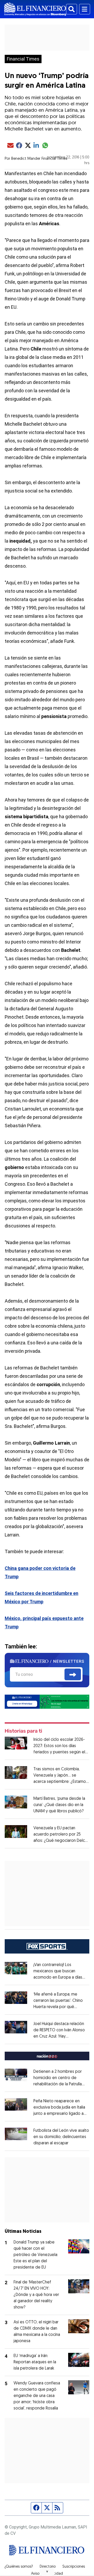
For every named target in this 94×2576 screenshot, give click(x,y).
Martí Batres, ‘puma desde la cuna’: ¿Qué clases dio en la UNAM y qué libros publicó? (59, 1805)
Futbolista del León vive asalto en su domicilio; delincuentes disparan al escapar (61, 2137)
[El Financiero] (35, 9)
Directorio (48, 2567)
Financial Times (23, 59)
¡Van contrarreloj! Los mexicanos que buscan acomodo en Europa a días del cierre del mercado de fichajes (59, 1978)
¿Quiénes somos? (19, 2567)
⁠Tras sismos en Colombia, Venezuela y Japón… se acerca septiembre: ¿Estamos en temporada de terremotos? (61, 1782)
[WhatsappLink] (47, 1701)
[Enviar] (73, 1675)
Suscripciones (74, 2567)
